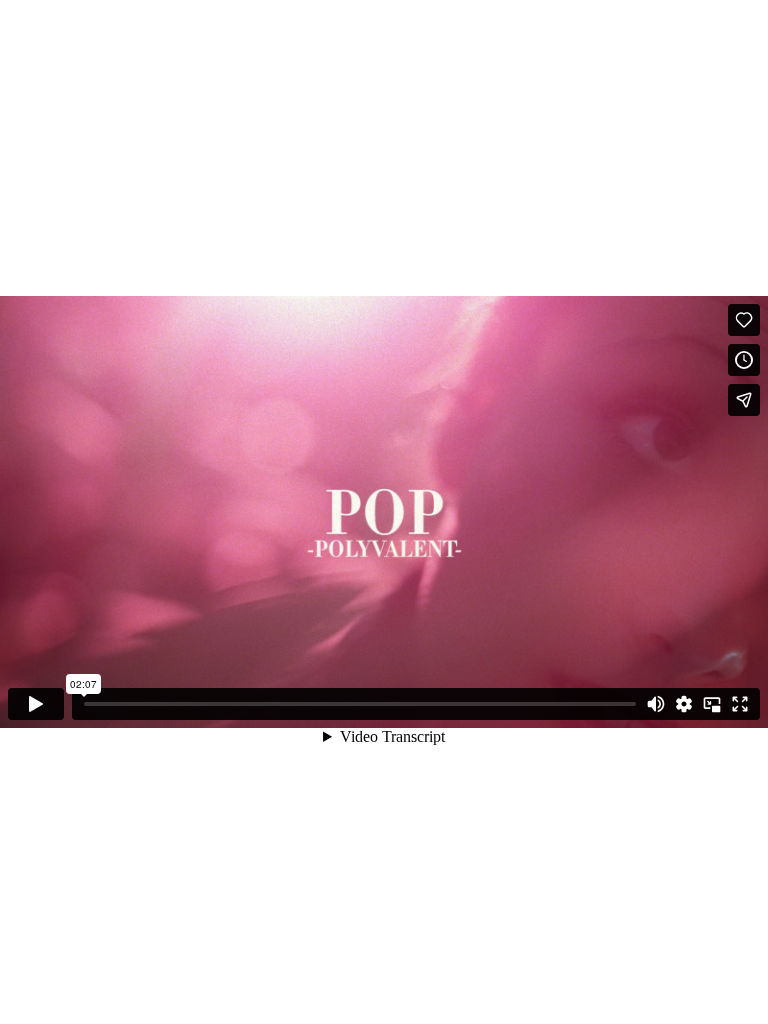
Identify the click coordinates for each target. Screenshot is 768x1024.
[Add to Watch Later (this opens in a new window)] (744, 360)
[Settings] (684, 704)
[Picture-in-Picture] (712, 704)
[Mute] (656, 704)
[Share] (744, 400)
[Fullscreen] (740, 704)
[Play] (36, 704)
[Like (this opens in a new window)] (744, 320)
